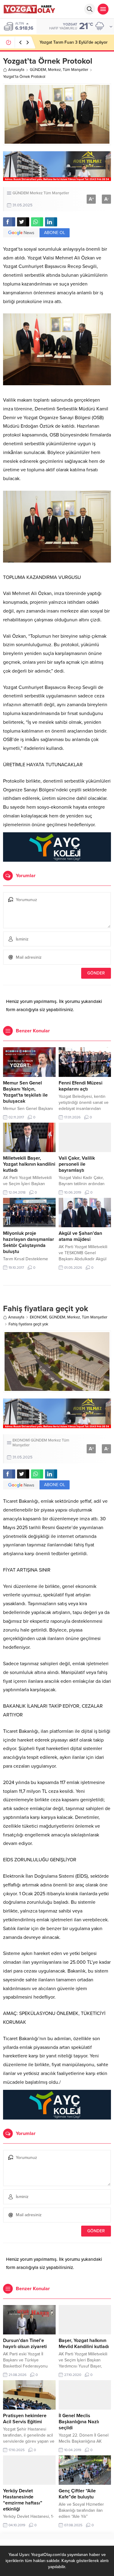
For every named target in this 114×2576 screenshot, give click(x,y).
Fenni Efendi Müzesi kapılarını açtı (81, 1086)
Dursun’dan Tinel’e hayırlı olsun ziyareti (25, 2344)
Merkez (54, 70)
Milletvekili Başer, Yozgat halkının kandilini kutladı (29, 1164)
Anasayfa (16, 70)
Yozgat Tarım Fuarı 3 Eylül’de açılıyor (74, 42)
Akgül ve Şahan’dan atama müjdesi (80, 1236)
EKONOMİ (38, 1317)
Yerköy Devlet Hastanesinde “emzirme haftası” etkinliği (23, 2500)
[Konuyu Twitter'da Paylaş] (23, 222)
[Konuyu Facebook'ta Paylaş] (9, 222)
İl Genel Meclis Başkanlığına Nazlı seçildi (79, 2422)
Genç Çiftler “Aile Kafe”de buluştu (77, 2494)
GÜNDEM (38, 70)
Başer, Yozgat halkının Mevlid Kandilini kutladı (84, 2344)
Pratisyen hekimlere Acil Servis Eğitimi (25, 2419)
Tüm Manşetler (75, 70)
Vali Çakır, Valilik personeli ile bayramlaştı (77, 1164)
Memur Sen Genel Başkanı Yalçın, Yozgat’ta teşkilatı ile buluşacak (25, 1092)
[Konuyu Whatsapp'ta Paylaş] (37, 222)
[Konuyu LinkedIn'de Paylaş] (51, 222)
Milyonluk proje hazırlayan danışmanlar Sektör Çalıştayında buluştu (29, 1242)
